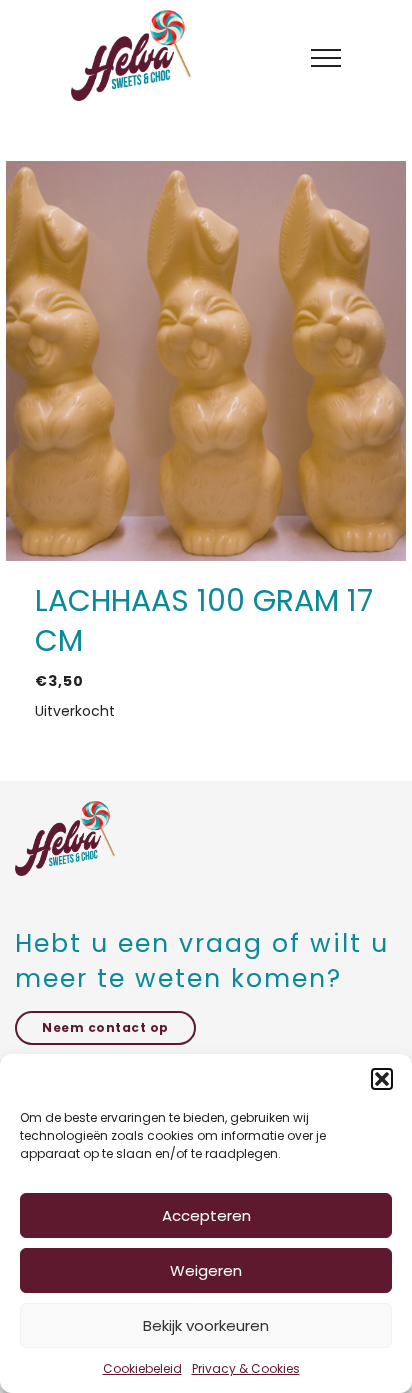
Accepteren (206, 1215)
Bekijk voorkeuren (206, 1325)
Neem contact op (105, 1027)
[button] (382, 1079)
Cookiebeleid (142, 1368)
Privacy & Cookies (246, 1368)
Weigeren (206, 1270)
